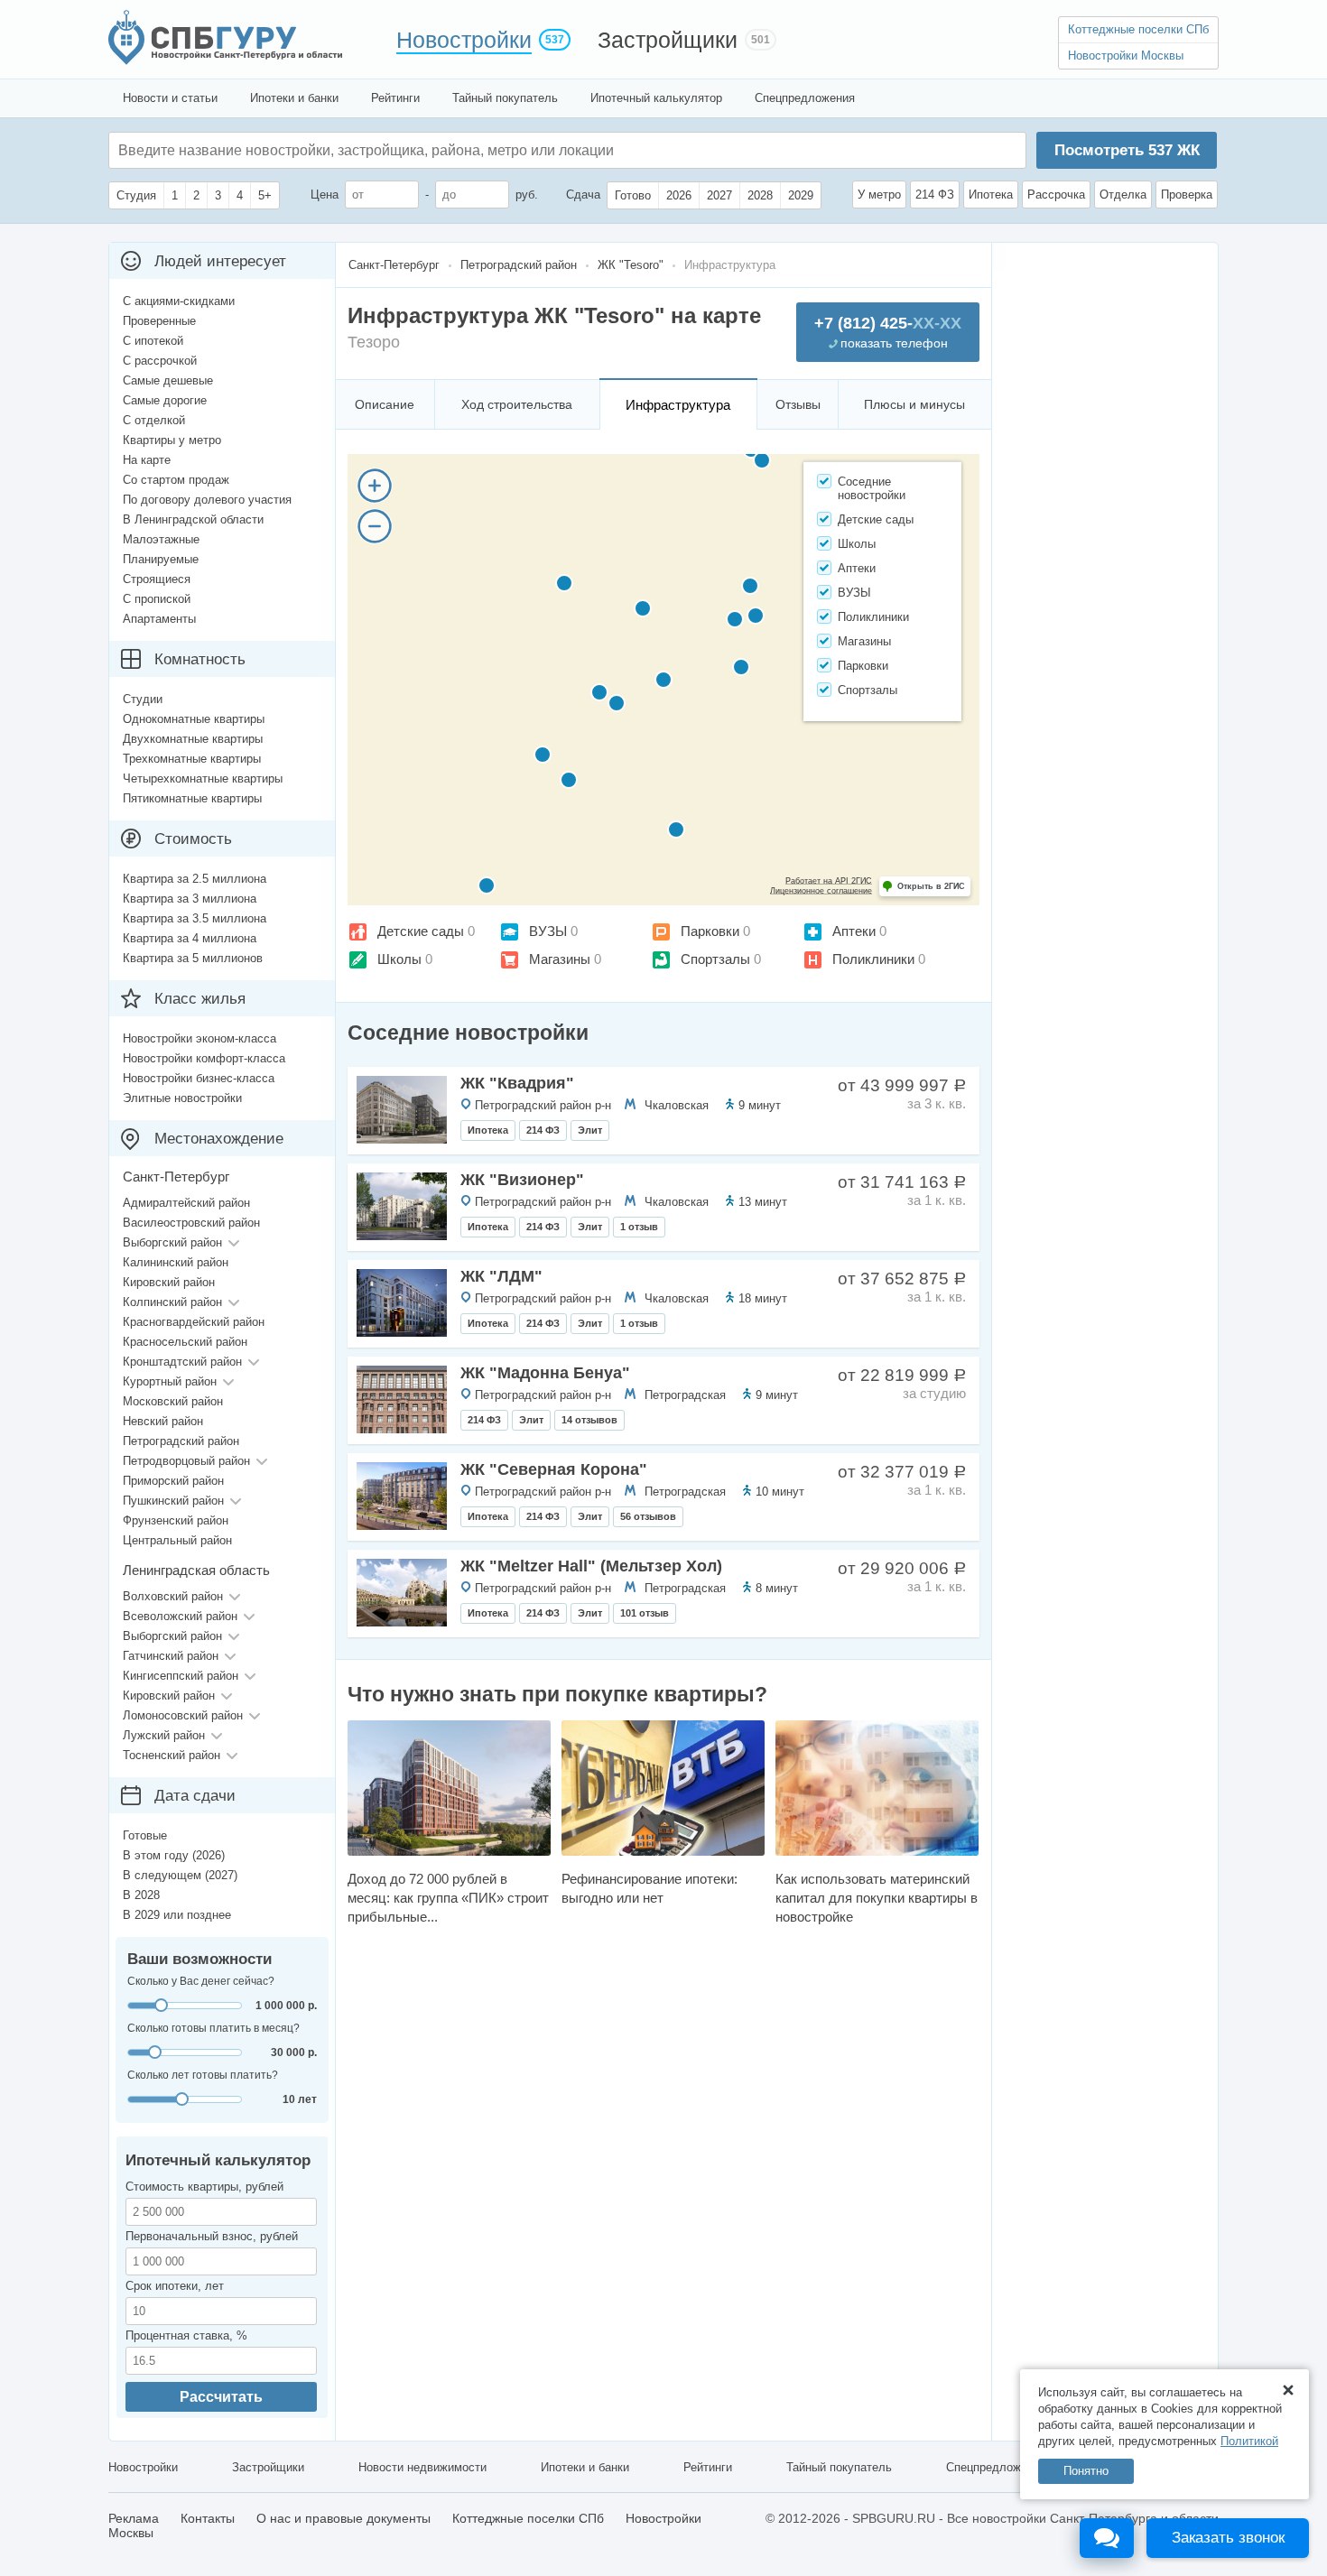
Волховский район (173, 1596)
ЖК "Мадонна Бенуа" (545, 1373)
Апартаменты (159, 619)
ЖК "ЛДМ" (501, 1276)
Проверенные (159, 321)
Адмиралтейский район (186, 1203)
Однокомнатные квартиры (194, 719)
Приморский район (173, 1481)
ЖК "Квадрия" (517, 1083)
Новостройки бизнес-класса (199, 1078)
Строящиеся (157, 579)
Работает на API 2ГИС (829, 881)
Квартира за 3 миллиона (190, 899)
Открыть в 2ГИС (931, 886)
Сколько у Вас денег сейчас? (201, 1981)
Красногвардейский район (194, 1322)
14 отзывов (589, 1420)
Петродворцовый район (186, 1461)
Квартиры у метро (172, 440)
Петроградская (685, 1395)
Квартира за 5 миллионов (193, 958)
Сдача (583, 195)
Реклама (134, 2518)
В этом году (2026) (174, 1855)
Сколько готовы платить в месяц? (213, 2028)
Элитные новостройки (182, 1098)
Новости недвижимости (422, 2467)
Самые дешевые (168, 380)
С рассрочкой (160, 361)
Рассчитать (221, 2397)
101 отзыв (645, 1613)
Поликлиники (873, 959)
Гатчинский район (171, 1656)
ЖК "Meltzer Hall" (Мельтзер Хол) (591, 1566)
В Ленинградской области (193, 519)
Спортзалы (715, 959)
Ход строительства (517, 404)
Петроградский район (181, 1441)
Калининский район (176, 1262)
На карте (147, 460)
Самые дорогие (165, 400)
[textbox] (389, 150)
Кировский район (169, 1282)
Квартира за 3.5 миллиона (195, 918)
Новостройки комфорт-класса (204, 1058)
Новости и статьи (170, 98)
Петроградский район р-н (543, 1105)
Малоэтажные (161, 539)
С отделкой (154, 420)
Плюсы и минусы (914, 404)
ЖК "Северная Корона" (554, 1469)
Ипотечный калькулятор (656, 98)
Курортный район (170, 1381)
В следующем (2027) (180, 1875)
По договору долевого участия (207, 500)
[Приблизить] (375, 486)
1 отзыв (639, 1227)
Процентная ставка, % (186, 2335)
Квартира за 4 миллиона (190, 938)
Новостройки (464, 40)
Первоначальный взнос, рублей (212, 2236)
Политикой (1249, 2441)
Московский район (173, 1401)
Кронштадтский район (182, 1362)
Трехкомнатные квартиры (192, 759)
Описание (385, 404)
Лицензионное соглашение (821, 891)
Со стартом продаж (176, 480)
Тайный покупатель (505, 98)
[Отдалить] (375, 526)
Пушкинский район (173, 1501)
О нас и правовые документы (343, 2518)
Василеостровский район (191, 1223)
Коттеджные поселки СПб (1138, 29)
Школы (399, 959)
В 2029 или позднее (177, 1915)
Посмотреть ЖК (1127, 150)
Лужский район (164, 1735)
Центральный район (177, 1540)
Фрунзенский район (176, 1520)
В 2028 (141, 1895)
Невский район (163, 1421)
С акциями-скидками (179, 301)
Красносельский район (185, 1342)
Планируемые (161, 559)
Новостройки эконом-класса (200, 1038)
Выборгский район (172, 1242)
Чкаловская (677, 1105)
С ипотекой (153, 341)
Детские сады (421, 931)
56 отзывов (648, 1516)
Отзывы (798, 404)
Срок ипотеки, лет (175, 2286)
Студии (143, 699)
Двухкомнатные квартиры (193, 739)
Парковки (710, 931)
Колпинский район (172, 1302)
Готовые (145, 1835)
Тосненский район (172, 1755)
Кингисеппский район (181, 1676)
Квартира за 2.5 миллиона (195, 879)
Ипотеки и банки (294, 98)
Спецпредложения (805, 98)
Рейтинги (395, 98)
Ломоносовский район (183, 1715)
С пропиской (157, 599)
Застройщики (668, 40)
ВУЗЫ (548, 931)
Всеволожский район (180, 1616)
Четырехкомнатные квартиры (203, 778)
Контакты (208, 2518)
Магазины (560, 959)
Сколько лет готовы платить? (203, 2075)
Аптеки (854, 931)
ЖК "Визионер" (522, 1180)
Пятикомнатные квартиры (192, 798)
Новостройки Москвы (1126, 56)
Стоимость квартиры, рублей (204, 2187)
